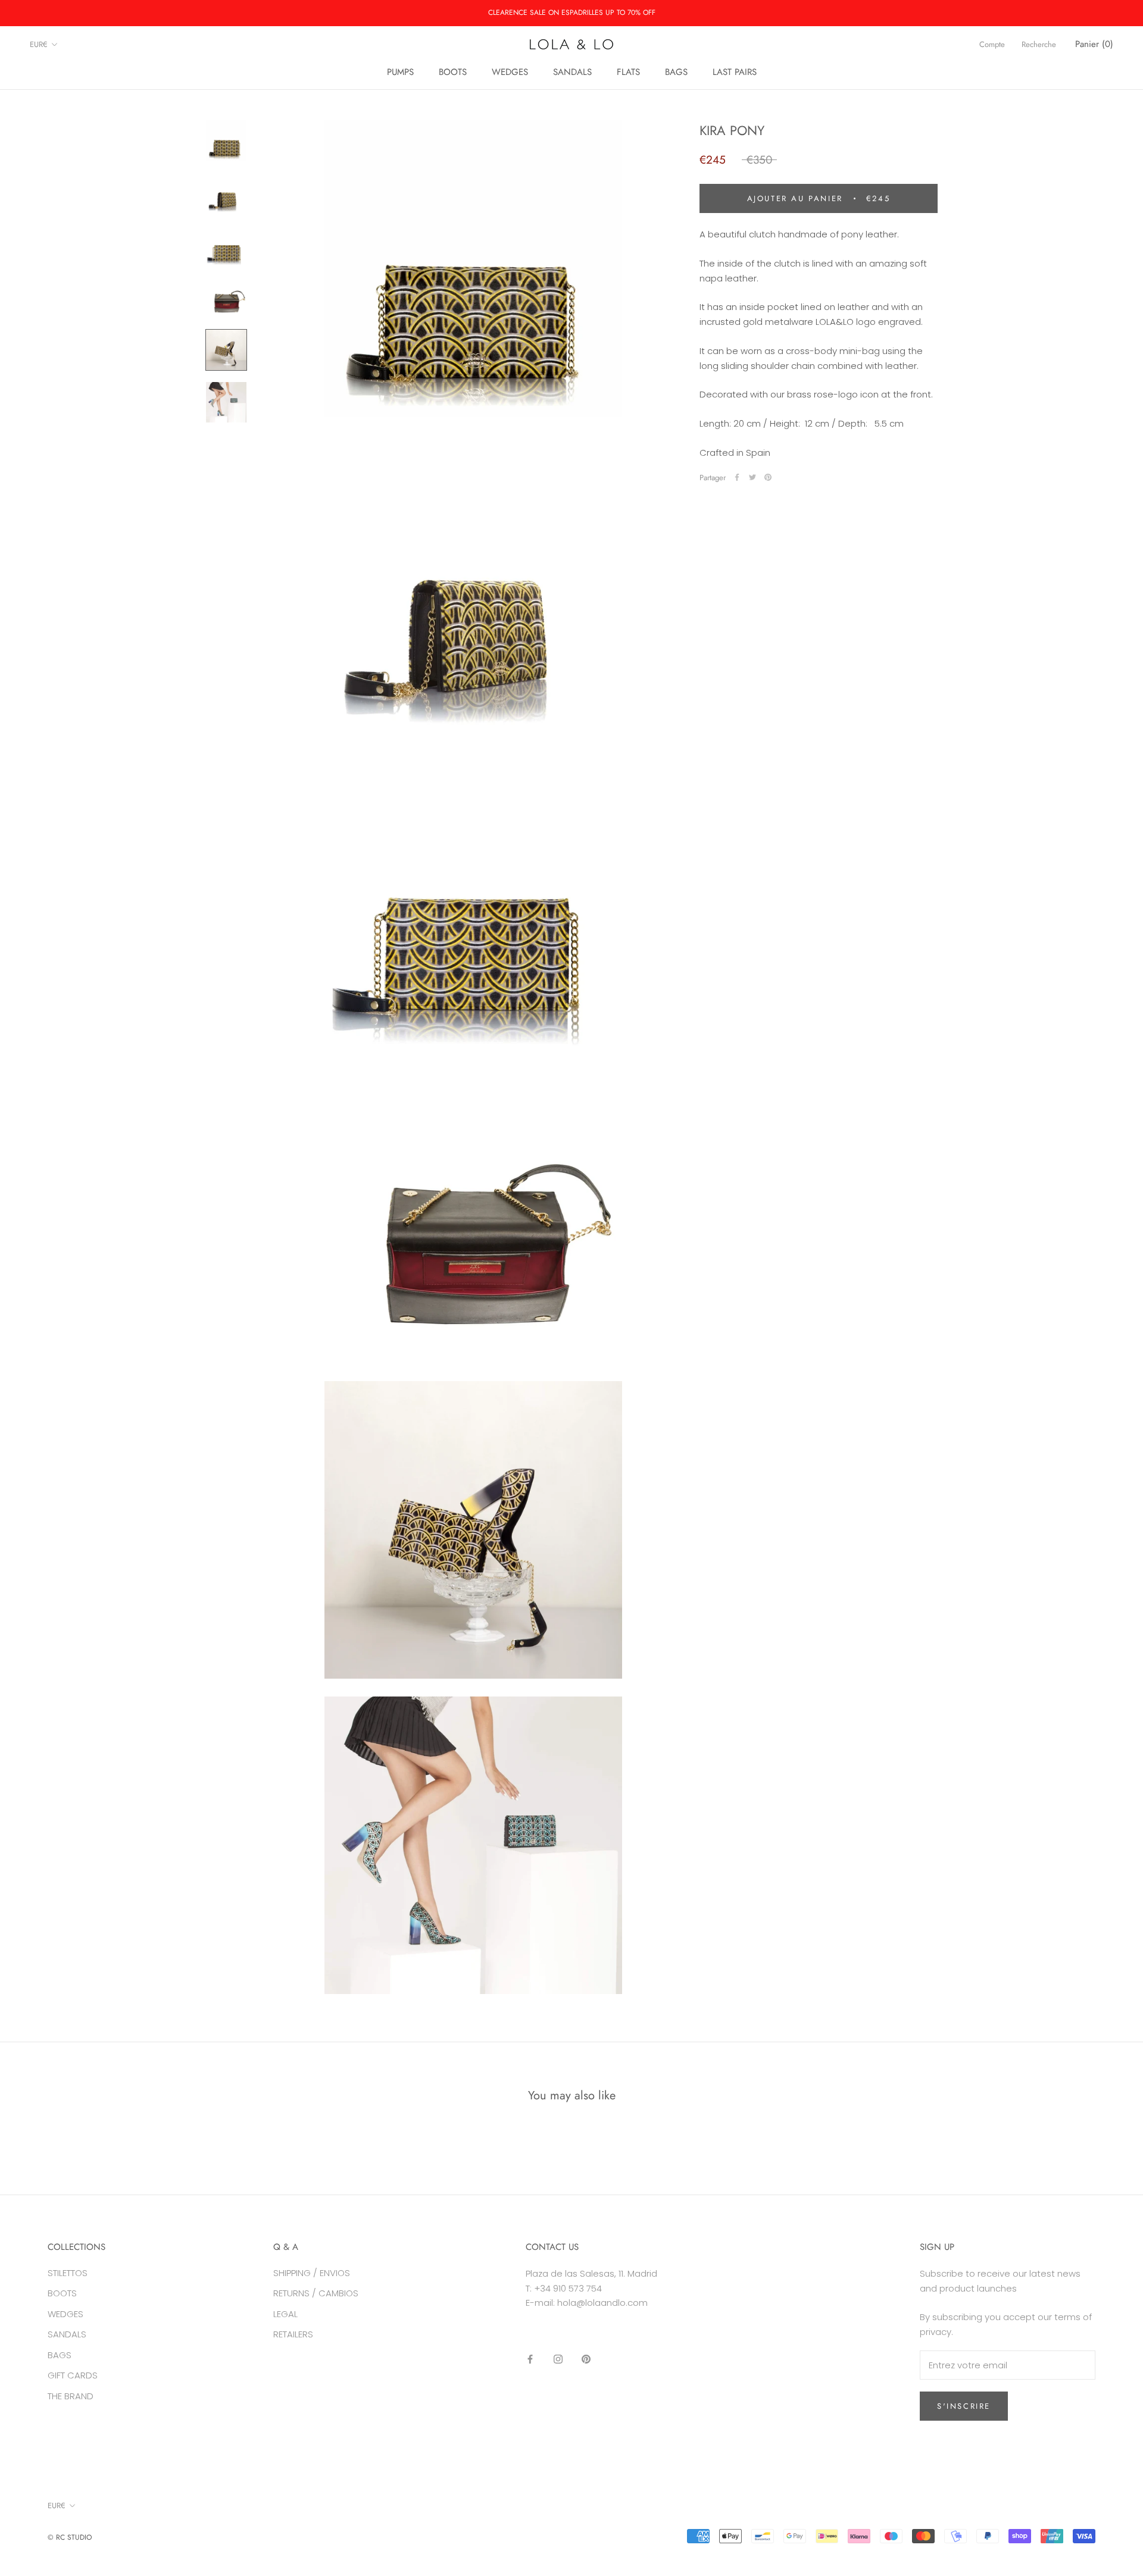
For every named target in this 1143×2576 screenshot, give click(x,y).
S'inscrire (964, 2406)
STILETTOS (68, 2273)
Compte (992, 44)
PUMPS (400, 72)
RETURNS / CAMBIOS (316, 2293)
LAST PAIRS (735, 72)
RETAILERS (293, 2334)
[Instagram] (558, 2359)
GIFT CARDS (73, 2375)
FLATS (628, 72)
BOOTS (453, 72)
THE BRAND (71, 2396)
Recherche (1039, 44)
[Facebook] (737, 477)
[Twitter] (752, 477)
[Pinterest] (768, 477)
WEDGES (510, 72)
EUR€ (39, 44)
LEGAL (285, 2314)
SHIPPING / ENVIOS (312, 2273)
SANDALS (572, 72)
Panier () (1094, 44)
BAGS (676, 72)
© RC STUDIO (70, 2537)
